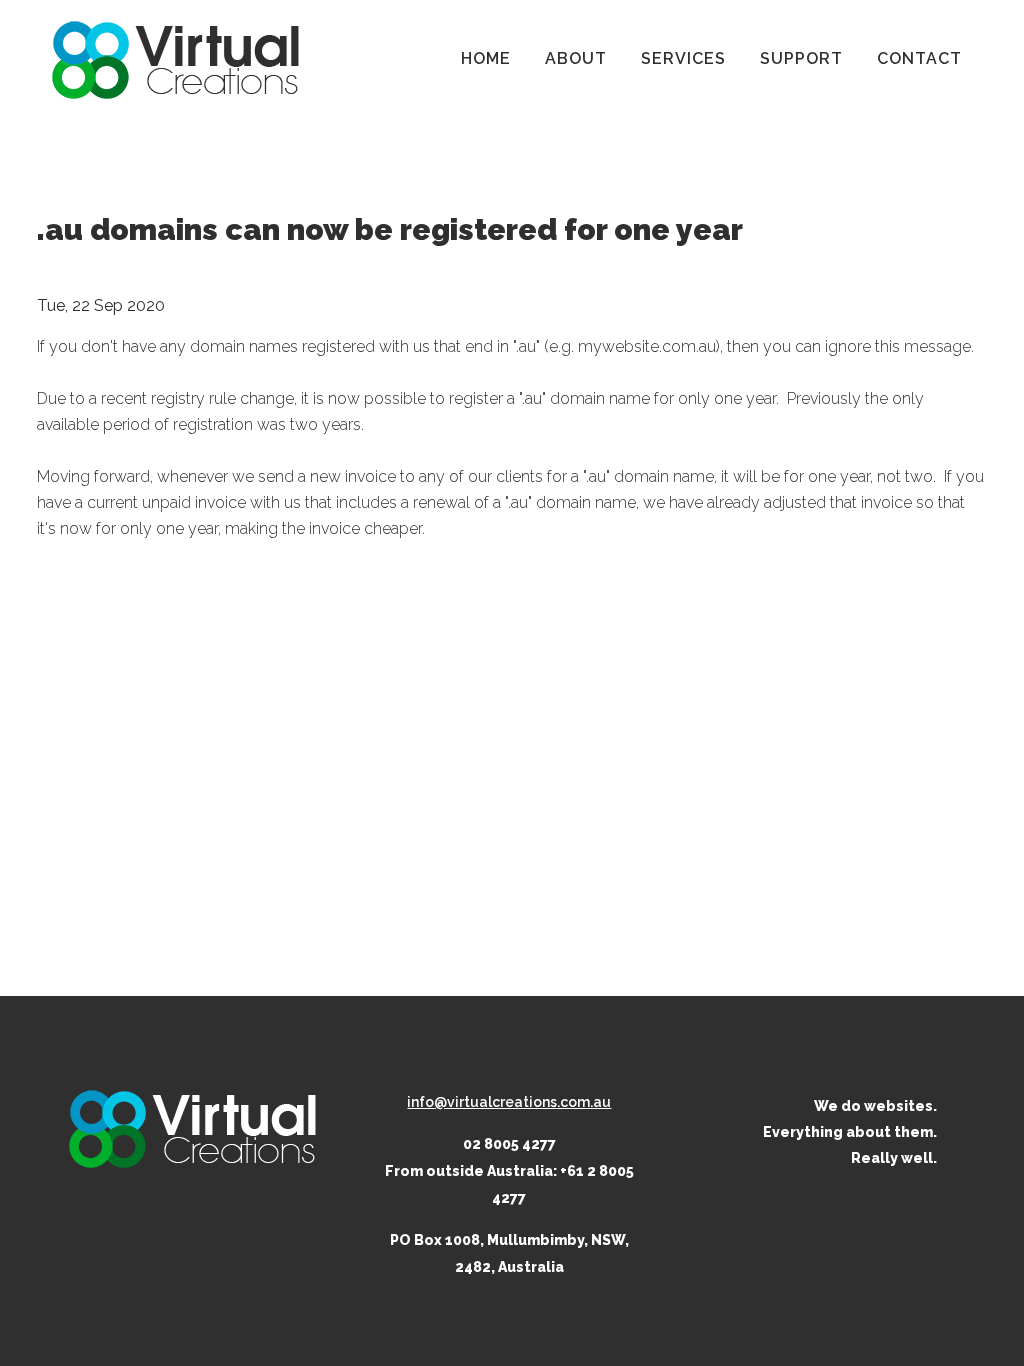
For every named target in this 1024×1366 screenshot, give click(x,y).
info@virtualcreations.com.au (509, 1102)
